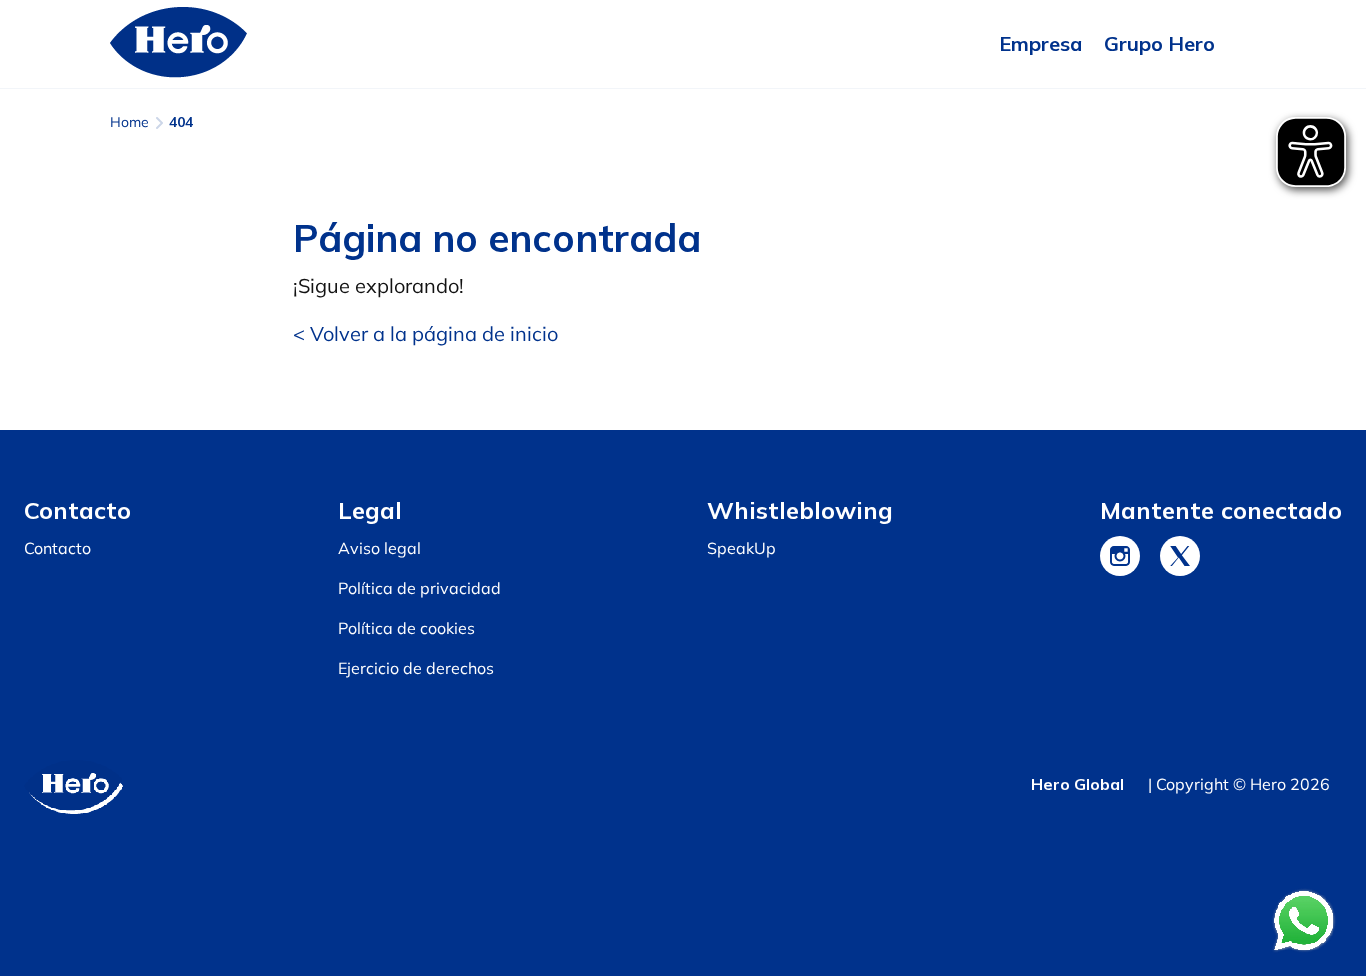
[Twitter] (1180, 556)
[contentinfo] (683, 703)
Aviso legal (379, 548)
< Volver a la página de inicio (425, 333)
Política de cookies (406, 628)
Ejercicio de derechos (416, 668)
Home (129, 122)
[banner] (683, 44)
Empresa (1040, 43)
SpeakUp (741, 548)
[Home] (179, 44)
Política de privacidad (419, 588)
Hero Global (1077, 784)
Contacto (57, 548)
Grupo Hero (1159, 43)
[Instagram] (1120, 556)
